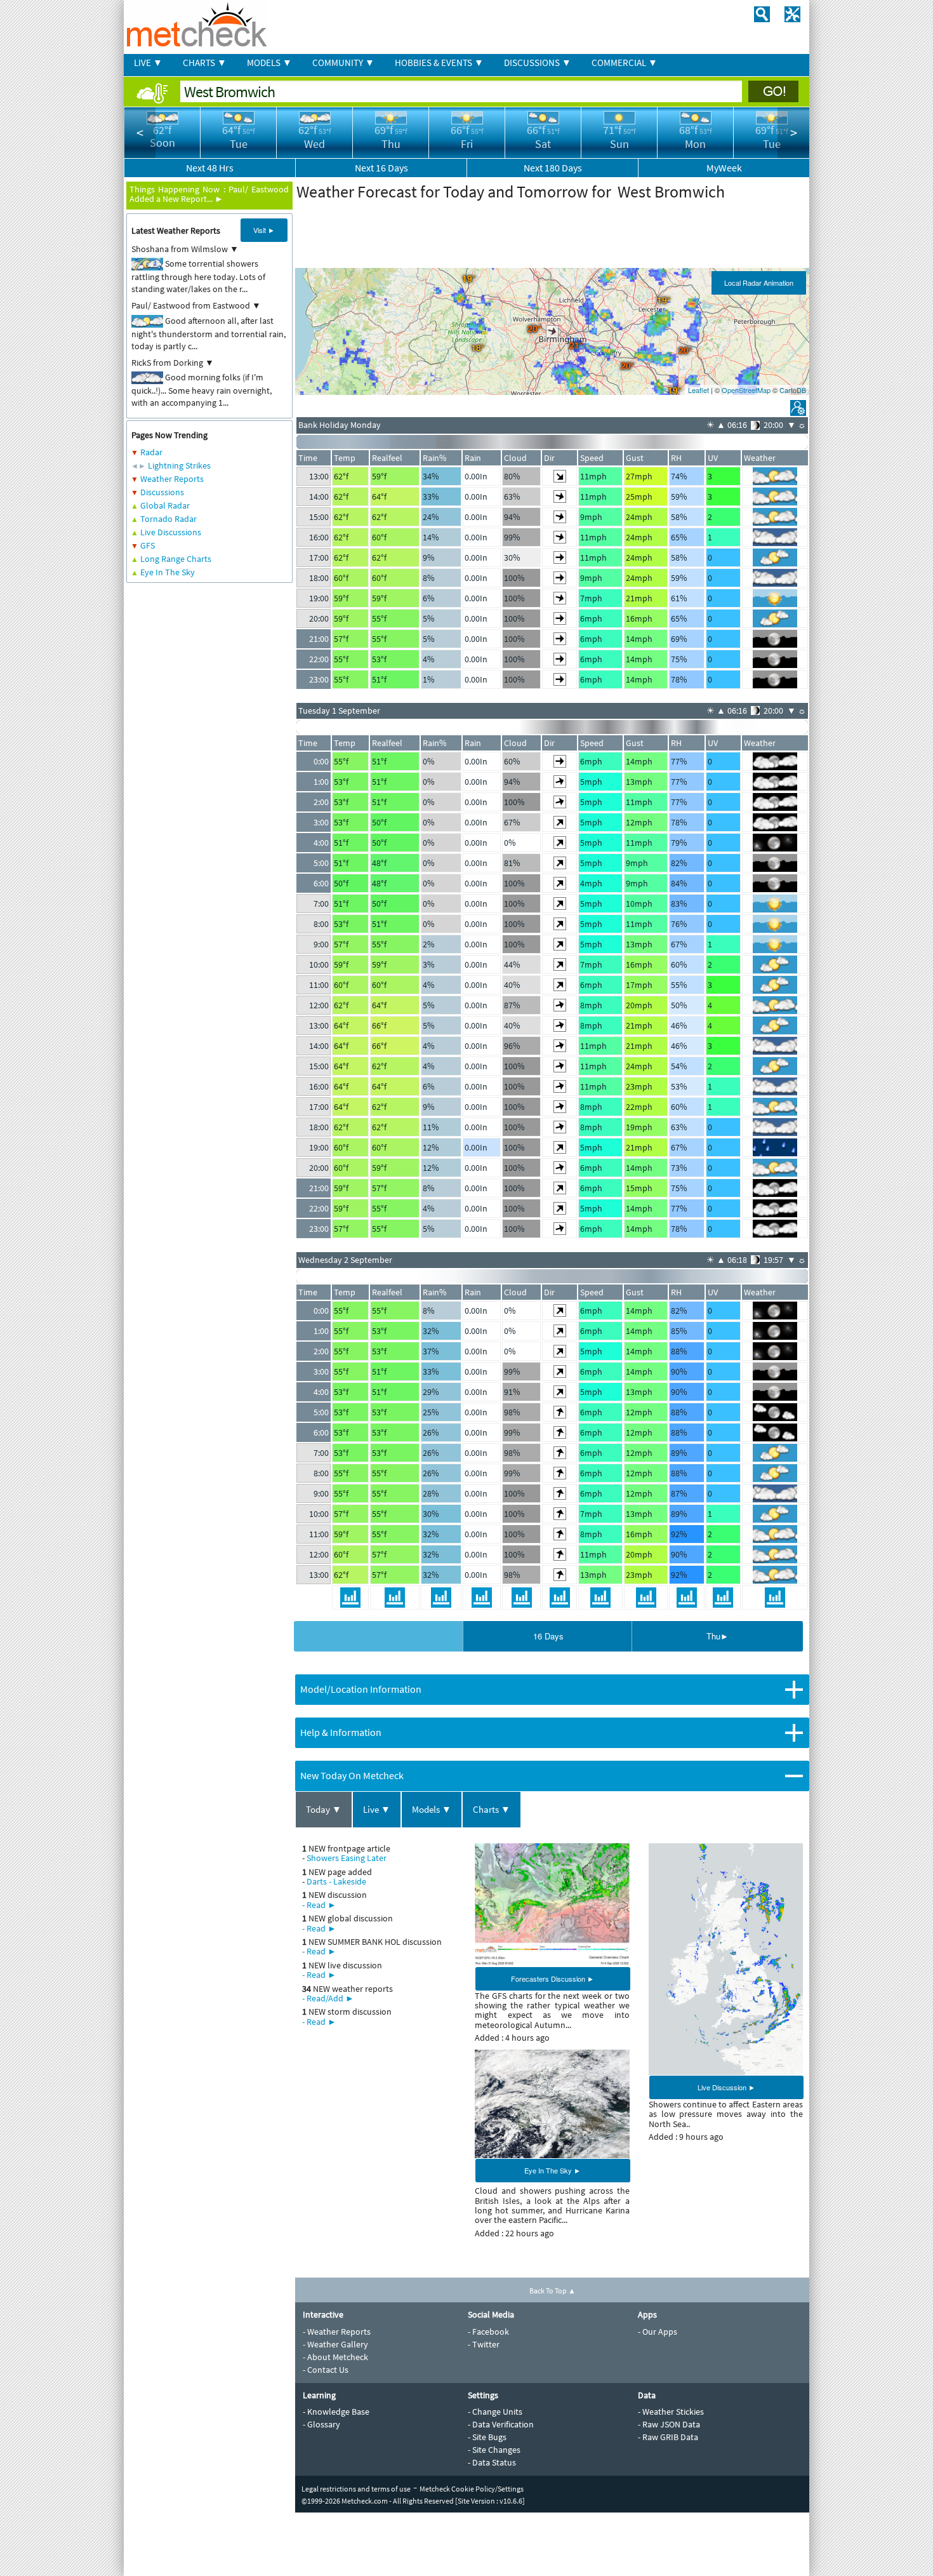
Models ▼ (432, 1809)
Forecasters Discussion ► (553, 1979)
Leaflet (698, 390)
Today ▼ (324, 1809)
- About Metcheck (335, 2357)
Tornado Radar (169, 519)
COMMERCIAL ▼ (625, 63)
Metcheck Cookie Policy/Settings (472, 2489)
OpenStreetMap (746, 390)
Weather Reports (172, 479)
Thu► (718, 1636)
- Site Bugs (487, 2437)
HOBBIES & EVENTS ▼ (439, 63)
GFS (148, 545)
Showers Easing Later (347, 1858)
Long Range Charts (176, 559)
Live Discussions (171, 532)
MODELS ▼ (269, 63)
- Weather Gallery (335, 2344)
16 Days (548, 1636)
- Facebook (488, 2332)
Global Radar (165, 505)
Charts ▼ (492, 1809)
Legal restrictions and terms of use (356, 2489)
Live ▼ (377, 1809)
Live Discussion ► (726, 2087)
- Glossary (321, 2424)
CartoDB (793, 390)
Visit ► (264, 230)
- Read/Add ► (328, 1998)
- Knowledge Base (336, 2412)
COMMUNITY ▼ (343, 63)
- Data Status (492, 2462)
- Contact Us (326, 2370)
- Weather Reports (337, 2332)
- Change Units (495, 2412)
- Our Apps (658, 2332)
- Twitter (484, 2344)
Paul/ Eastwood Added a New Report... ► (209, 194)
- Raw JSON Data (669, 2424)
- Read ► (319, 1905)
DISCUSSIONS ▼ (538, 63)
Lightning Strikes (179, 465)
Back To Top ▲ (553, 2291)
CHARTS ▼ (205, 63)
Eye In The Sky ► (553, 2170)
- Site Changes (494, 2450)
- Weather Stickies (671, 2412)
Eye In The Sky (168, 572)
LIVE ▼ (148, 63)
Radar (151, 452)
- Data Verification (501, 2424)
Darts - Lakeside (336, 1881)
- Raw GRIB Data (668, 2437)
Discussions (162, 492)
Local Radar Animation (759, 283)
